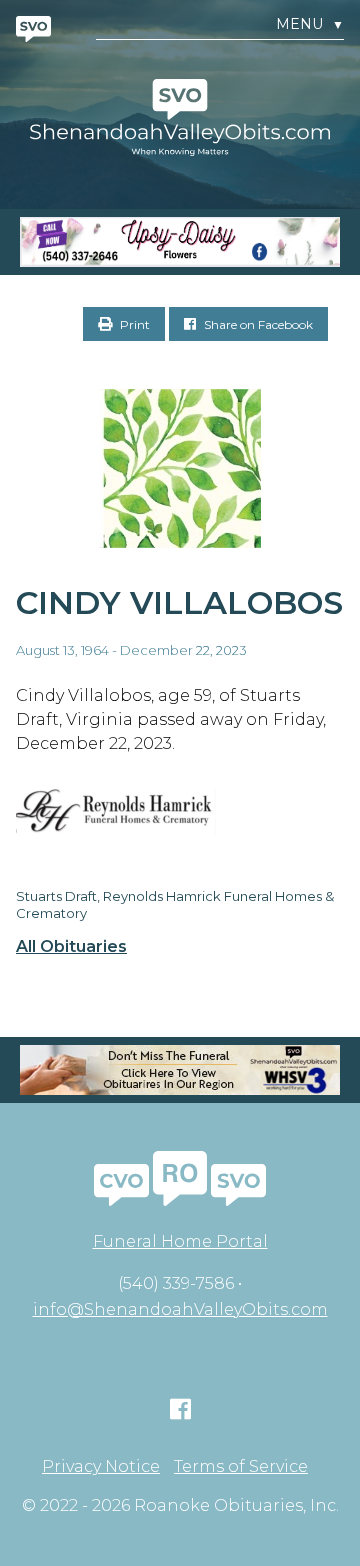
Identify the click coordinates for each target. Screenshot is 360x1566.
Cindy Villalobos (179, 602)
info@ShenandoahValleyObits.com (180, 1309)
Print (133, 324)
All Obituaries (71, 947)
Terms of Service (241, 1467)
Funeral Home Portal (180, 1241)
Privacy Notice (101, 1467)
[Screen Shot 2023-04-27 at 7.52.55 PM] (180, 242)
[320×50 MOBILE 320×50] (180, 1070)
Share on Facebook (257, 324)
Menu (310, 24)
